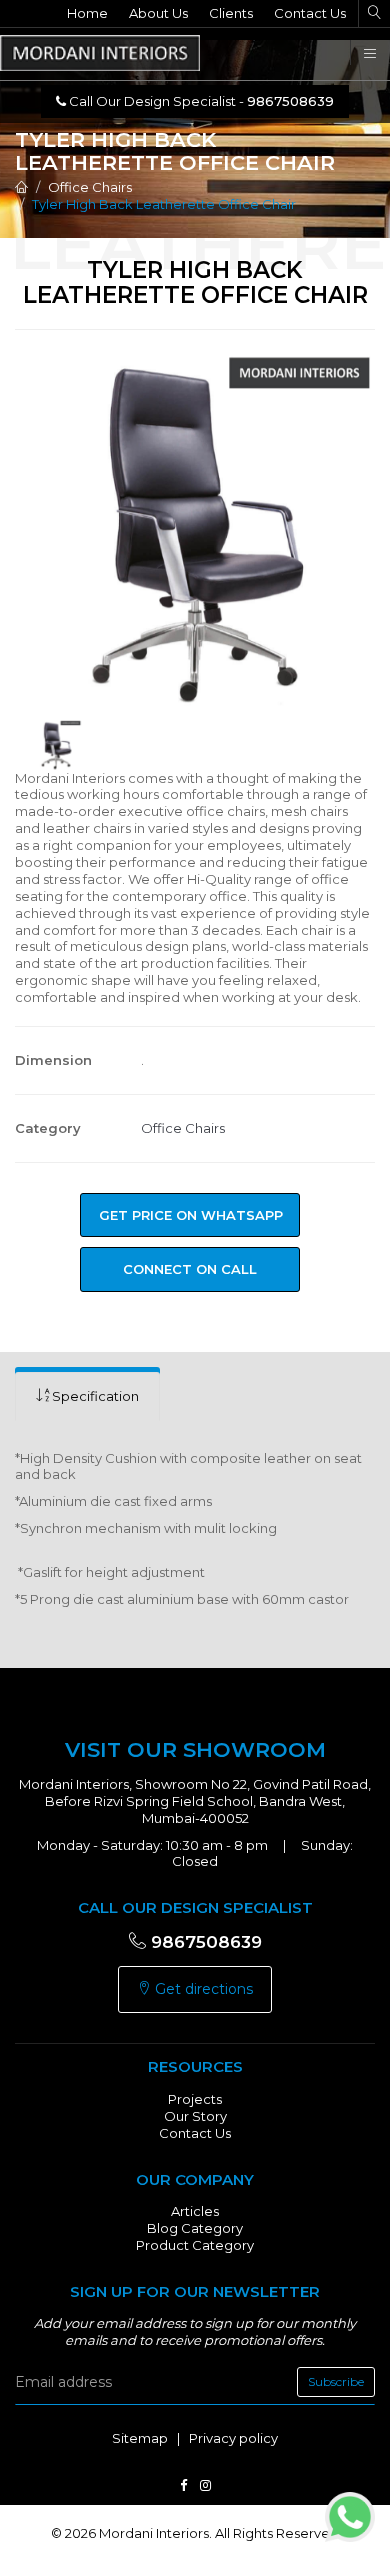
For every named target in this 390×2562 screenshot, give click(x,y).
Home (87, 13)
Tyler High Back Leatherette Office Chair (164, 204)
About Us (158, 13)
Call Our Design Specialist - (200, 101)
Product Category (195, 2245)
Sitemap (140, 2438)
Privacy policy (233, 2438)
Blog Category (195, 2228)
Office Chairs (90, 187)
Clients (231, 13)
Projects (195, 2099)
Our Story (195, 2116)
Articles (195, 2211)
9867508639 (204, 1942)
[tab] (87, 1396)
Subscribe (336, 2381)
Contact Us (310, 13)
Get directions (202, 1989)
